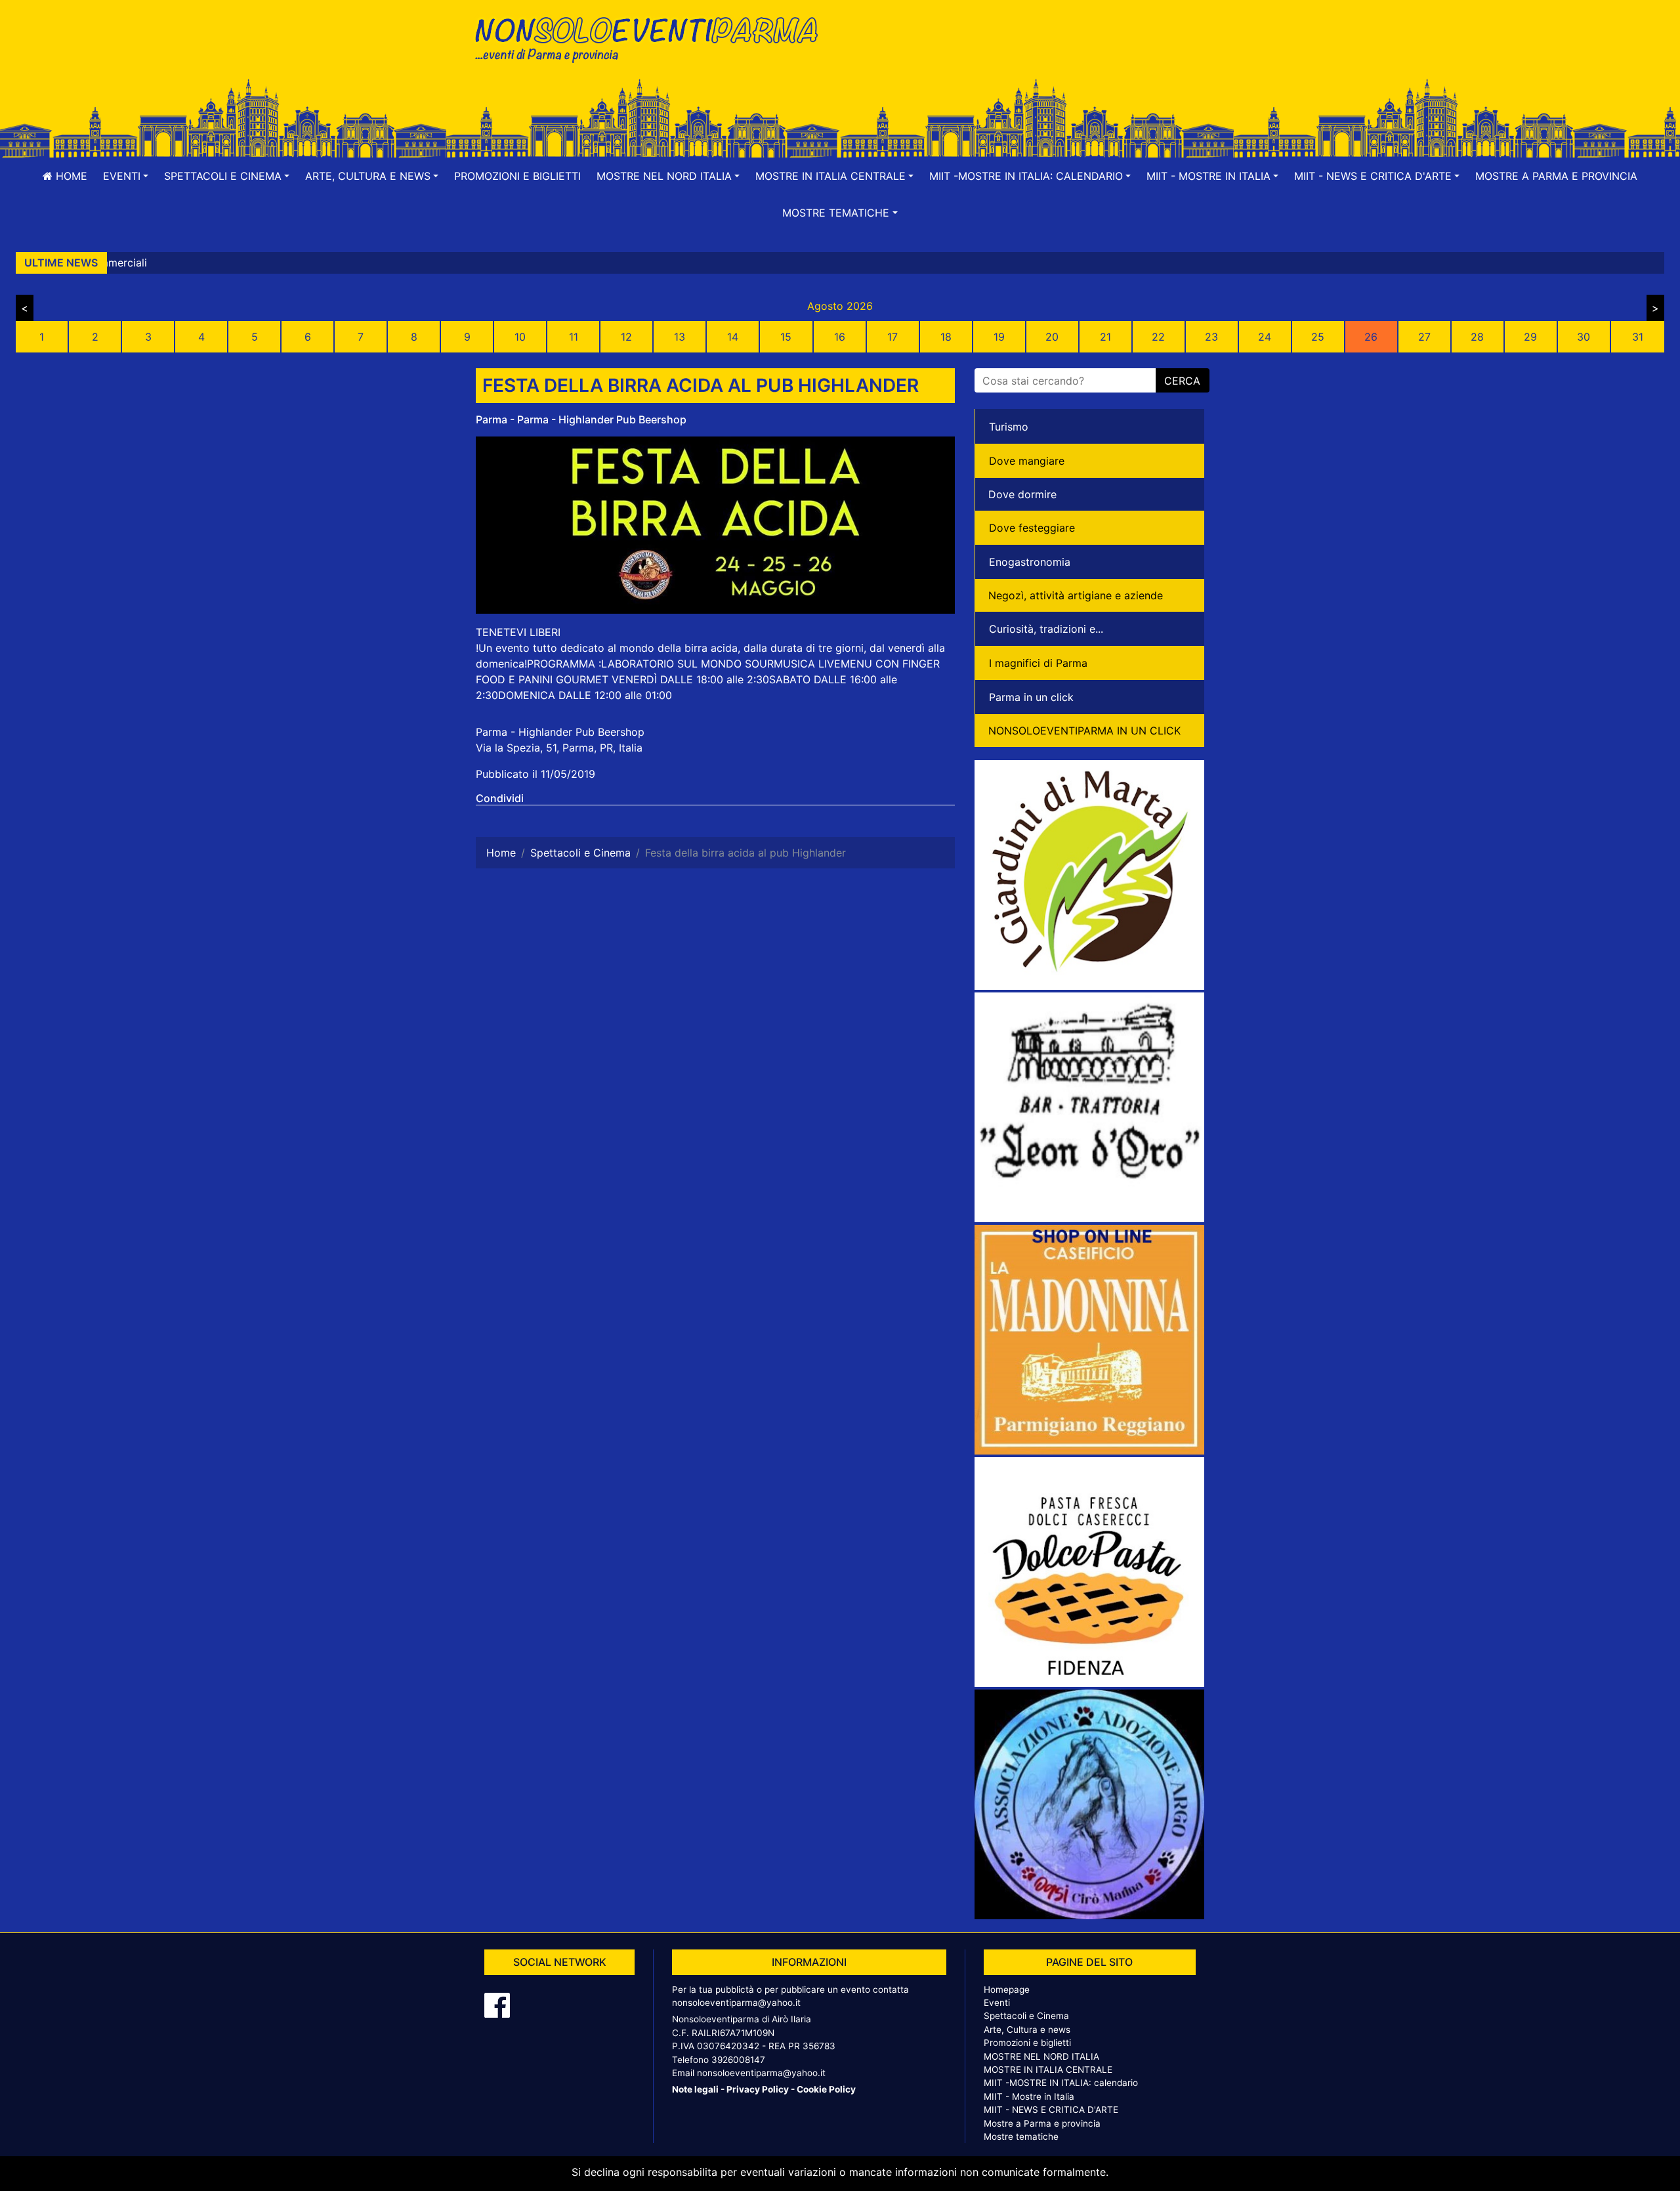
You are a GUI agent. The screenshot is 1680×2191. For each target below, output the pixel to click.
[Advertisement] (1027, 53)
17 (892, 337)
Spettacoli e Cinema (1026, 2016)
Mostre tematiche (1021, 2137)
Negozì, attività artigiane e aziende (1076, 595)
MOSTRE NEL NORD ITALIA (1041, 2056)
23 (1211, 337)
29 (1530, 337)
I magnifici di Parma (1038, 663)
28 (1477, 337)
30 (1584, 337)
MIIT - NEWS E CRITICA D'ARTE (1051, 2110)
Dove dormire (1022, 494)
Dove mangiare (1027, 461)
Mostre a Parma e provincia (1556, 176)
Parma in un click (1031, 697)
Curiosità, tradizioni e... (1046, 629)
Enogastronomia (1030, 562)
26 (1371, 337)
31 (1638, 337)
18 (946, 337)
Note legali (695, 2089)
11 (574, 337)
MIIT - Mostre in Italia (1029, 2096)
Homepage (1007, 1989)
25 (1318, 337)
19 (999, 337)
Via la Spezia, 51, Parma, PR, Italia (559, 748)
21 (1105, 337)
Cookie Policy (826, 2089)
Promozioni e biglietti (517, 176)
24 (1265, 337)
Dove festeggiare (1032, 528)
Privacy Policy (758, 2089)
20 (1052, 337)
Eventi (997, 2003)
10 (520, 337)
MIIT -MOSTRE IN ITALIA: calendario (1061, 2083)
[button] (126, 176)
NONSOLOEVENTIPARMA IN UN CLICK (1084, 731)
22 (1158, 337)
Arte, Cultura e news (1027, 2030)
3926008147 (738, 2060)
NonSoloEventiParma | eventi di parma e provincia (653, 38)
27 (1424, 337)
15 (786, 337)
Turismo (1009, 427)
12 (626, 337)
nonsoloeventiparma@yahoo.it (736, 2003)
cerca (1182, 381)
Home (70, 176)
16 (840, 337)
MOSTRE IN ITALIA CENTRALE (1048, 2070)
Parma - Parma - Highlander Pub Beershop (581, 419)
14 (733, 337)
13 (680, 337)
